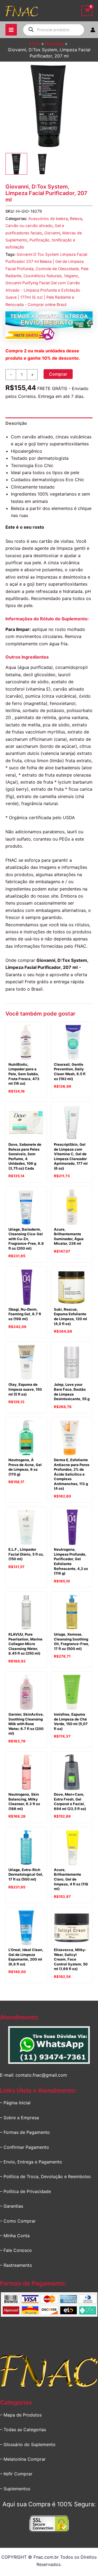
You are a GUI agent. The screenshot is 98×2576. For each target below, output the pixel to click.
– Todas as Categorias (23, 2430)
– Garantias (12, 2206)
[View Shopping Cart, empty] (87, 11)
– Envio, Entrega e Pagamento (31, 2162)
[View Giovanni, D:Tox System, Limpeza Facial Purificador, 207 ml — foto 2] (42, 164)
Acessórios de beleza (48, 218)
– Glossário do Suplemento (28, 2444)
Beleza (76, 218)
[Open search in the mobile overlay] (54, 30)
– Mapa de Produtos (21, 2415)
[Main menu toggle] (11, 30)
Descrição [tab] (16, 423)
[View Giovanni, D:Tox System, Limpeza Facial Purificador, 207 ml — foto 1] (16, 164)
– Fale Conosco (16, 2250)
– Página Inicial (15, 2103)
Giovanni (52, 233)
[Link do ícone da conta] (93, 30)
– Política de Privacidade (25, 2191)
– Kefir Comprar (16, 2474)
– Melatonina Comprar (23, 2459)
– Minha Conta (15, 2236)
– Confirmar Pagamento (24, 2147)
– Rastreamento (16, 2265)
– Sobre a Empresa (19, 2118)
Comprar (58, 374)
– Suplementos (15, 2489)
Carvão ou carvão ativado (29, 226)
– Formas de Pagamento (25, 2132)
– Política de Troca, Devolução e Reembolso (45, 2176)
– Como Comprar (18, 2221)
